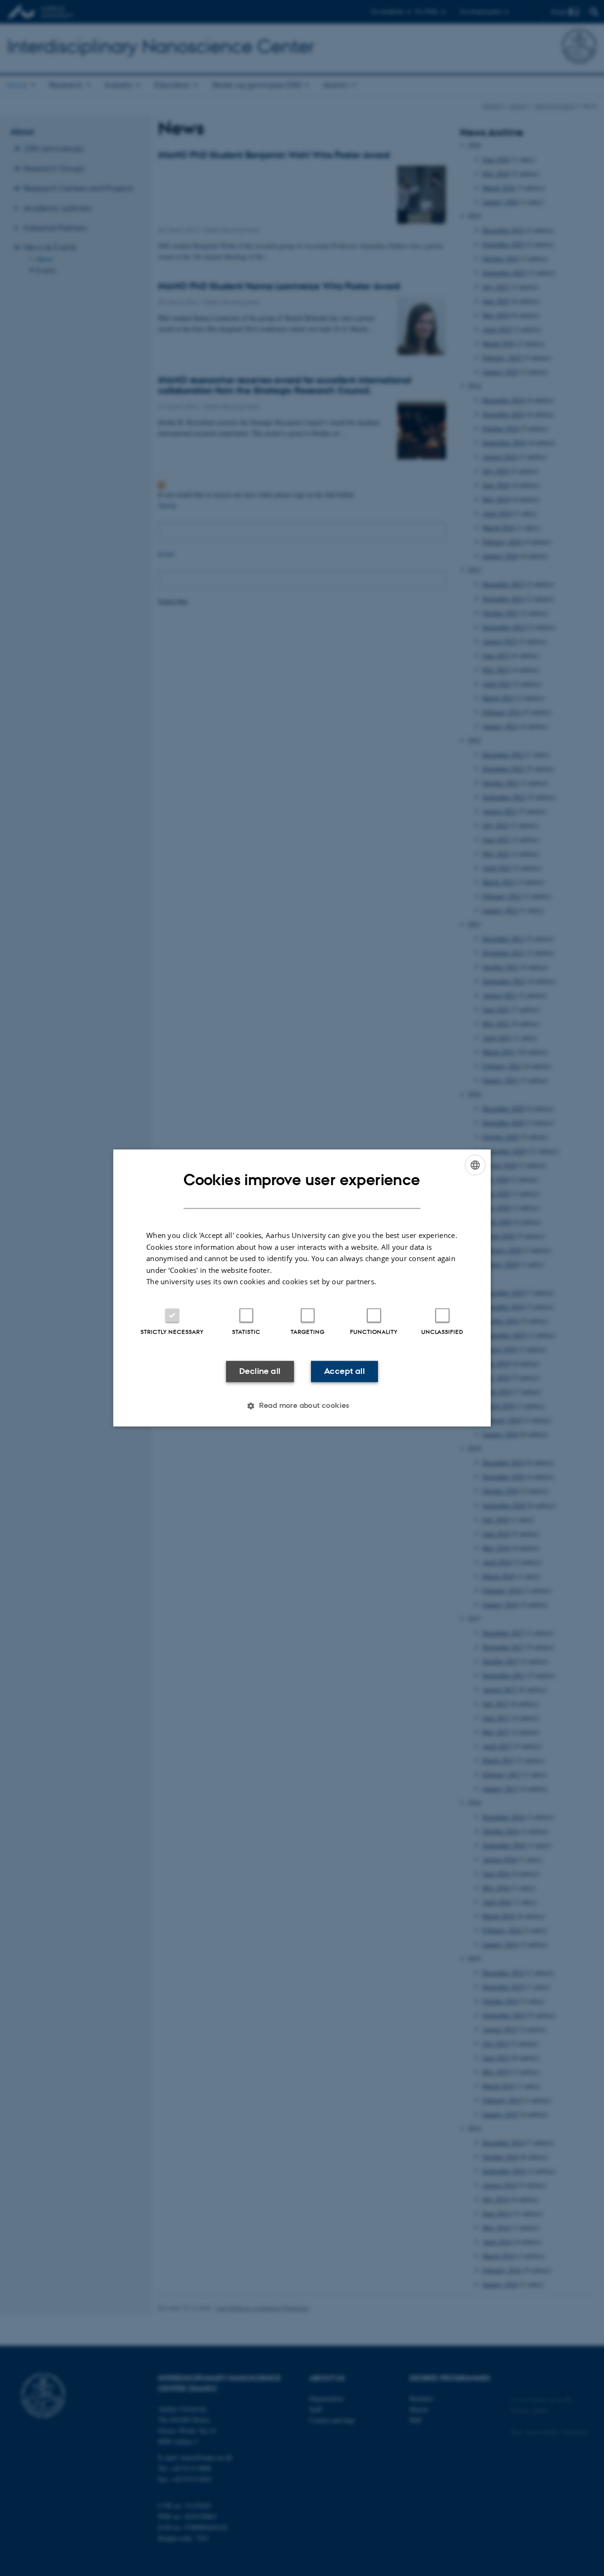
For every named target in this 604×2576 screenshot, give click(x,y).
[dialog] (302, 1288)
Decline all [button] (260, 1371)
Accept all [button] (344, 1371)
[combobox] (475, 1165)
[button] (302, 1406)
